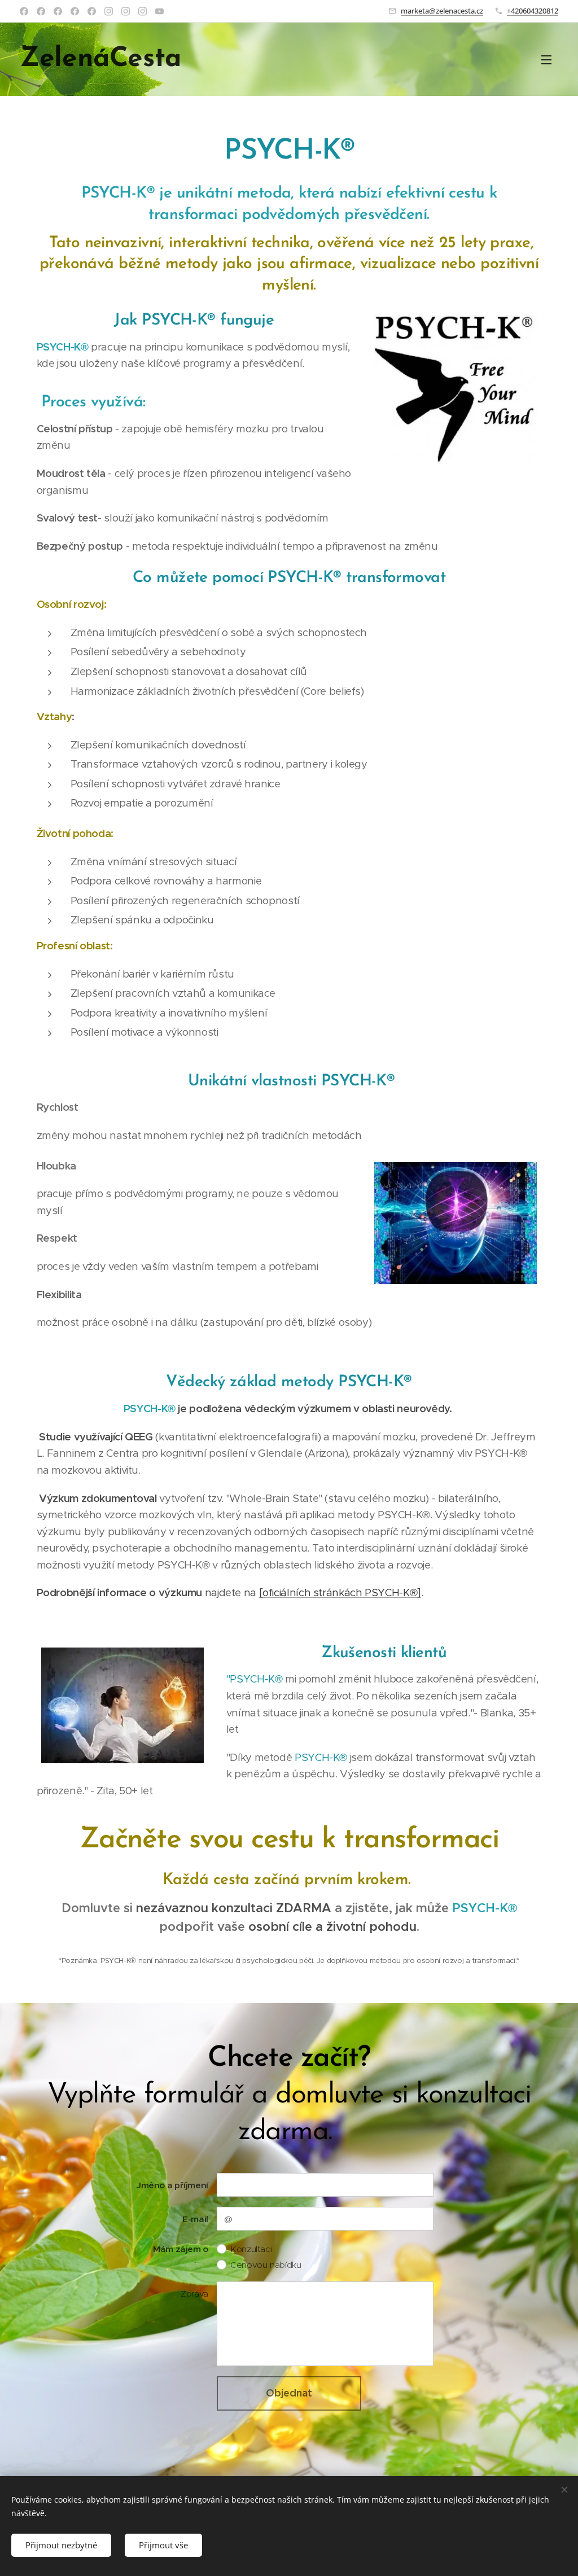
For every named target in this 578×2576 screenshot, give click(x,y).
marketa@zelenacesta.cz (442, 11)
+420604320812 (533, 11)
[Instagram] (109, 11)
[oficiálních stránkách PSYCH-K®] (340, 1593)
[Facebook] (24, 11)
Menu (550, 59)
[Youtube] (159, 11)
